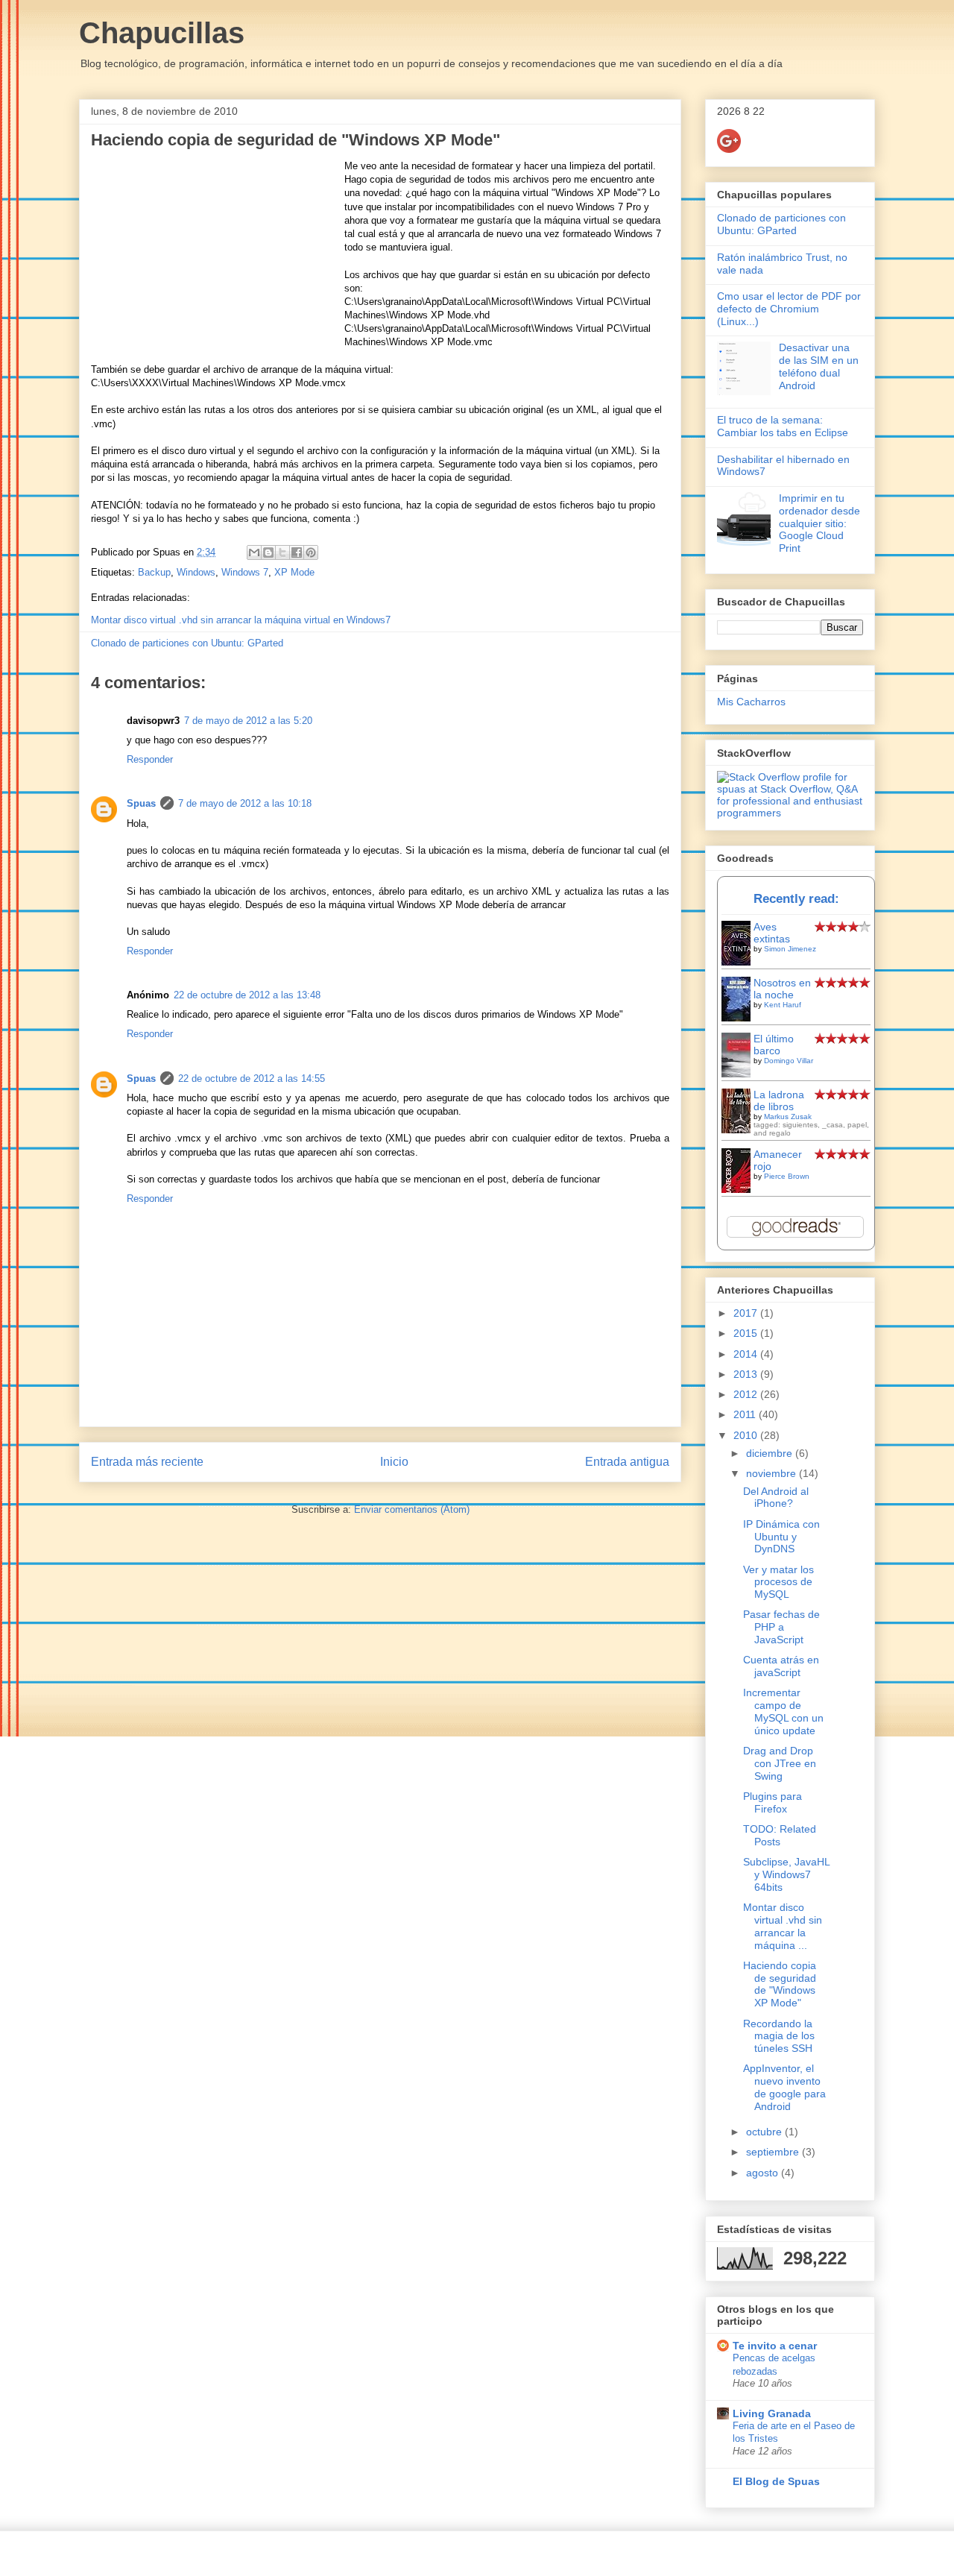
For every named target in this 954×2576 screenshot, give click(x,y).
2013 (747, 1374)
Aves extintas (772, 933)
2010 (747, 1435)
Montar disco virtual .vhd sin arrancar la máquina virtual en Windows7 (241, 620)
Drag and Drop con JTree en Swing (780, 1763)
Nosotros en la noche (782, 989)
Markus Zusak (788, 1117)
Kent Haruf (783, 1005)
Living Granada (772, 2413)
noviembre (773, 1473)
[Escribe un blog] (268, 552)
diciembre (771, 1453)
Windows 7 (245, 572)
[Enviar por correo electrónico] (254, 552)
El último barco (774, 1045)
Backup (154, 572)
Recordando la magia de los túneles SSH (779, 2036)
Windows (196, 572)
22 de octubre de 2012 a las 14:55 (252, 1078)
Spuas (141, 803)
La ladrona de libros (779, 1100)
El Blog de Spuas (776, 2481)
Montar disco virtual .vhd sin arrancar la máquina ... (783, 1926)
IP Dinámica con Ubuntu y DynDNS (781, 1537)
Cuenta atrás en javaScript (781, 1666)
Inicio (394, 1462)
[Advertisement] (218, 253)
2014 (747, 1354)
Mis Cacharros (751, 702)
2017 (747, 1313)
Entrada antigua (627, 1462)
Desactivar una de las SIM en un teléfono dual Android (819, 366)
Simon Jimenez (790, 949)
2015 (747, 1333)
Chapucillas (162, 33)
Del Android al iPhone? (776, 1498)
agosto (764, 2173)
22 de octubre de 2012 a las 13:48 (247, 995)
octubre (765, 2132)
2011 (746, 1414)
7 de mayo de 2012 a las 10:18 (245, 803)
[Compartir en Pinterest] (311, 552)
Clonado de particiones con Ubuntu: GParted (187, 643)
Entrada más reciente (147, 1462)
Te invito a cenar (775, 2346)
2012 (747, 1394)
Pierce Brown (787, 1176)
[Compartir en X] (282, 552)
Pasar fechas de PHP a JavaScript (781, 1627)
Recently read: (796, 899)
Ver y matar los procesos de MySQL (778, 1582)
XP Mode (294, 572)
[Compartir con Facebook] (297, 552)
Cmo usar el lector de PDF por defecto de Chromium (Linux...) (789, 309)
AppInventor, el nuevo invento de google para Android (784, 2087)
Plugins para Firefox (773, 1802)
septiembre (774, 2152)
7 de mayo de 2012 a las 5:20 (248, 721)
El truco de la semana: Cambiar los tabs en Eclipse (783, 426)
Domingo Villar (789, 1061)
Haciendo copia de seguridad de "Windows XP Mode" (780, 1984)
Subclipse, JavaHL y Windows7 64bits (786, 1874)
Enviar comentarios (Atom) (412, 1509)
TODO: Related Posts (780, 1835)
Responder (150, 759)
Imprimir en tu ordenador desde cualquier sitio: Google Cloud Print (819, 523)
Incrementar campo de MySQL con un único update (783, 1711)
